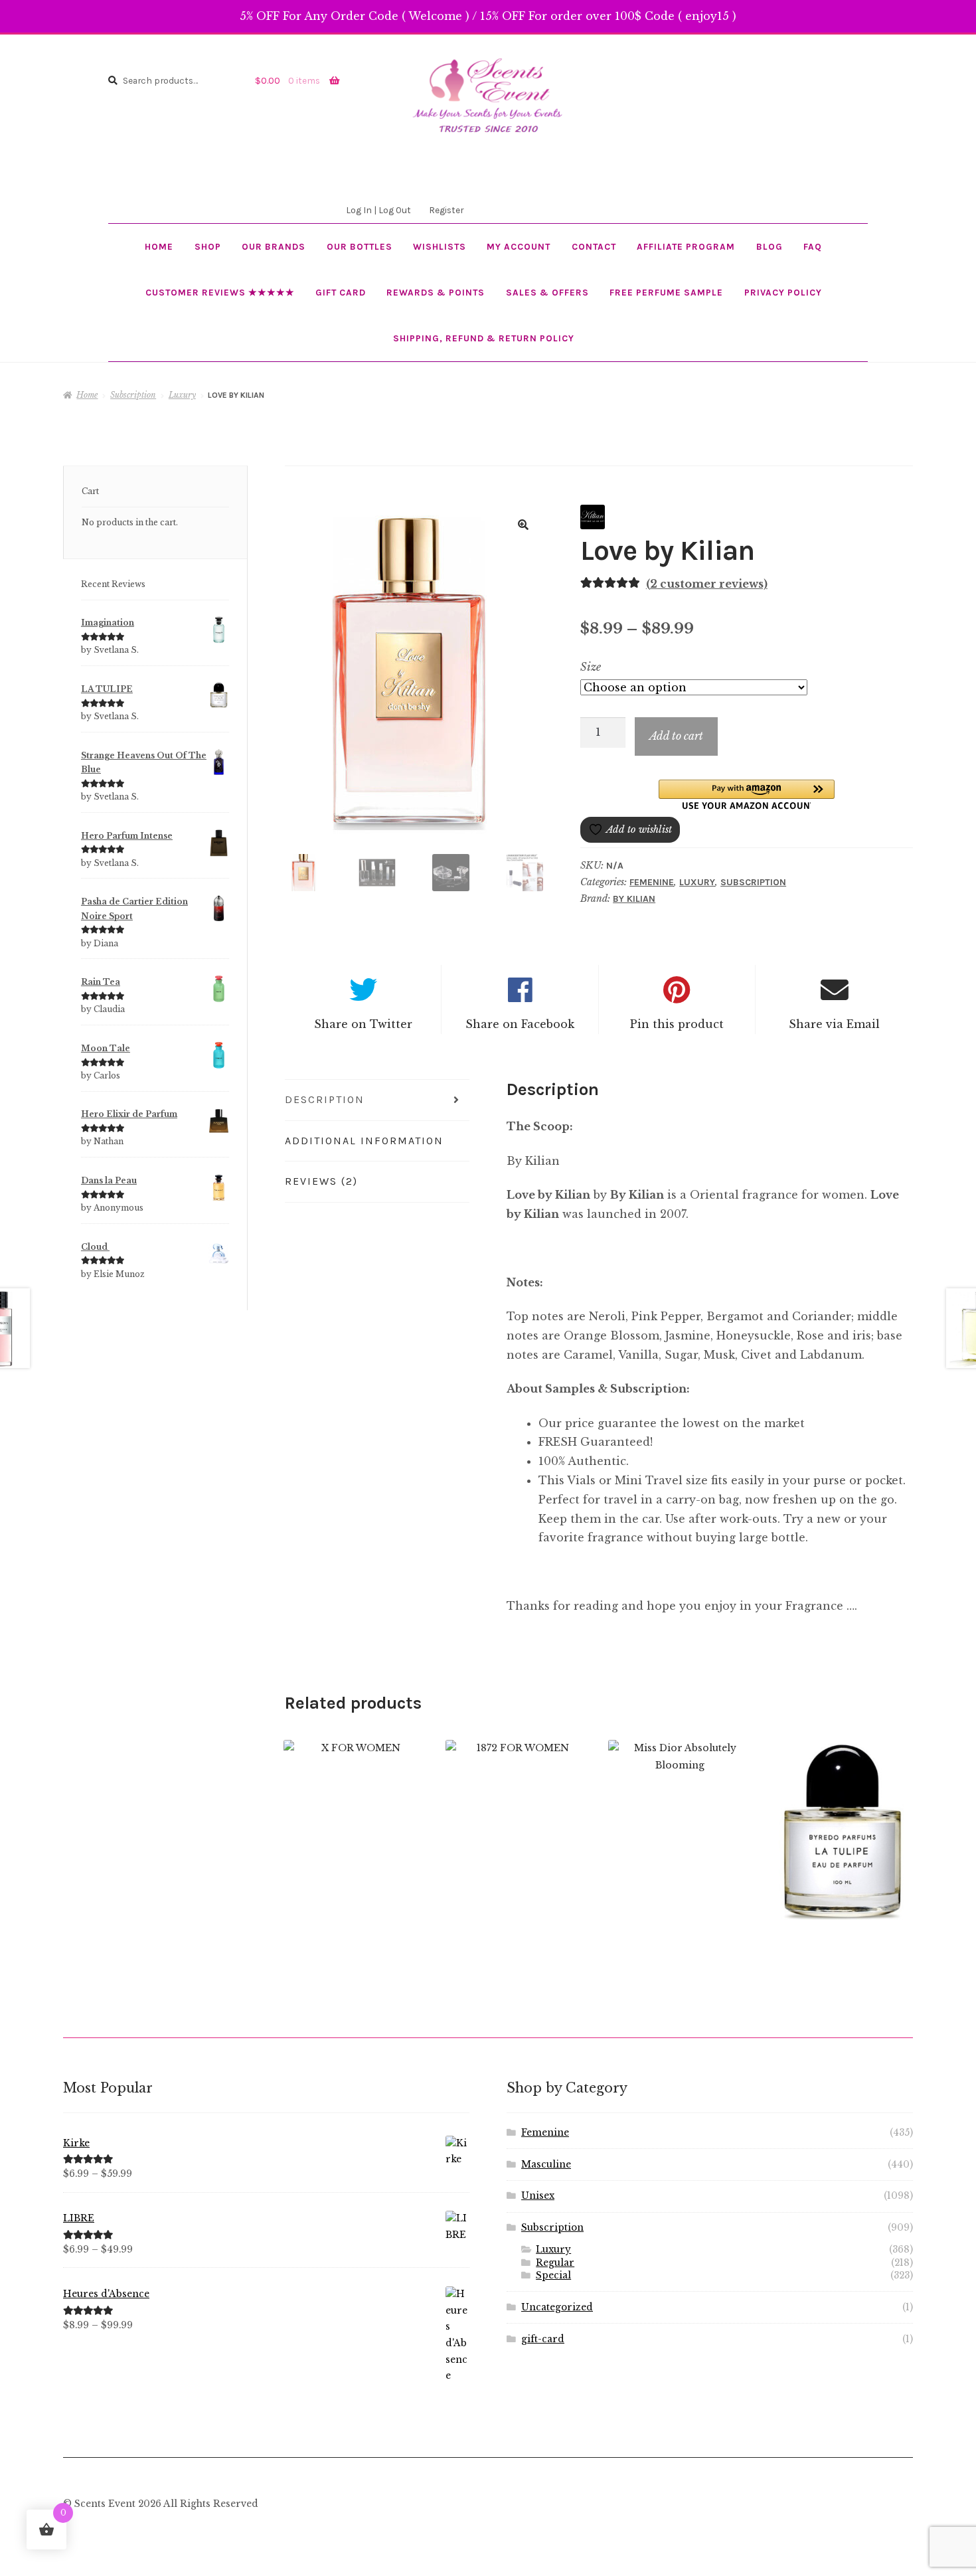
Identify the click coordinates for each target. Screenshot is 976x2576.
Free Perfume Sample (666, 292)
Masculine (546, 2165)
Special (553, 2275)
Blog (770, 246)
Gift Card (341, 292)
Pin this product (677, 1024)
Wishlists (440, 246)
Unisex (538, 2196)
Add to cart (676, 736)
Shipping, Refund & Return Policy (484, 338)
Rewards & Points (436, 292)
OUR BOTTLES (360, 246)
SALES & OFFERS (547, 292)
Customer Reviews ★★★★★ (220, 292)
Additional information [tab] (364, 1141)
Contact (594, 246)
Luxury (182, 395)
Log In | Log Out (378, 210)
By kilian (634, 899)
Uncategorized (557, 2307)
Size (591, 667)
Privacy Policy (783, 292)
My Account (519, 246)
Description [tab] (325, 1099)
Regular (555, 2263)
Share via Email (834, 1024)
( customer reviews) (707, 584)
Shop (208, 246)
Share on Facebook (520, 1024)
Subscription (133, 395)
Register (446, 210)
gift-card (543, 2339)
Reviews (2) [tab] (321, 1181)
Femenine (652, 882)
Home (159, 246)
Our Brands (274, 246)
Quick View (355, 1847)
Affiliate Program (686, 246)
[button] (523, 525)
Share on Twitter (363, 1024)
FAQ (813, 246)
